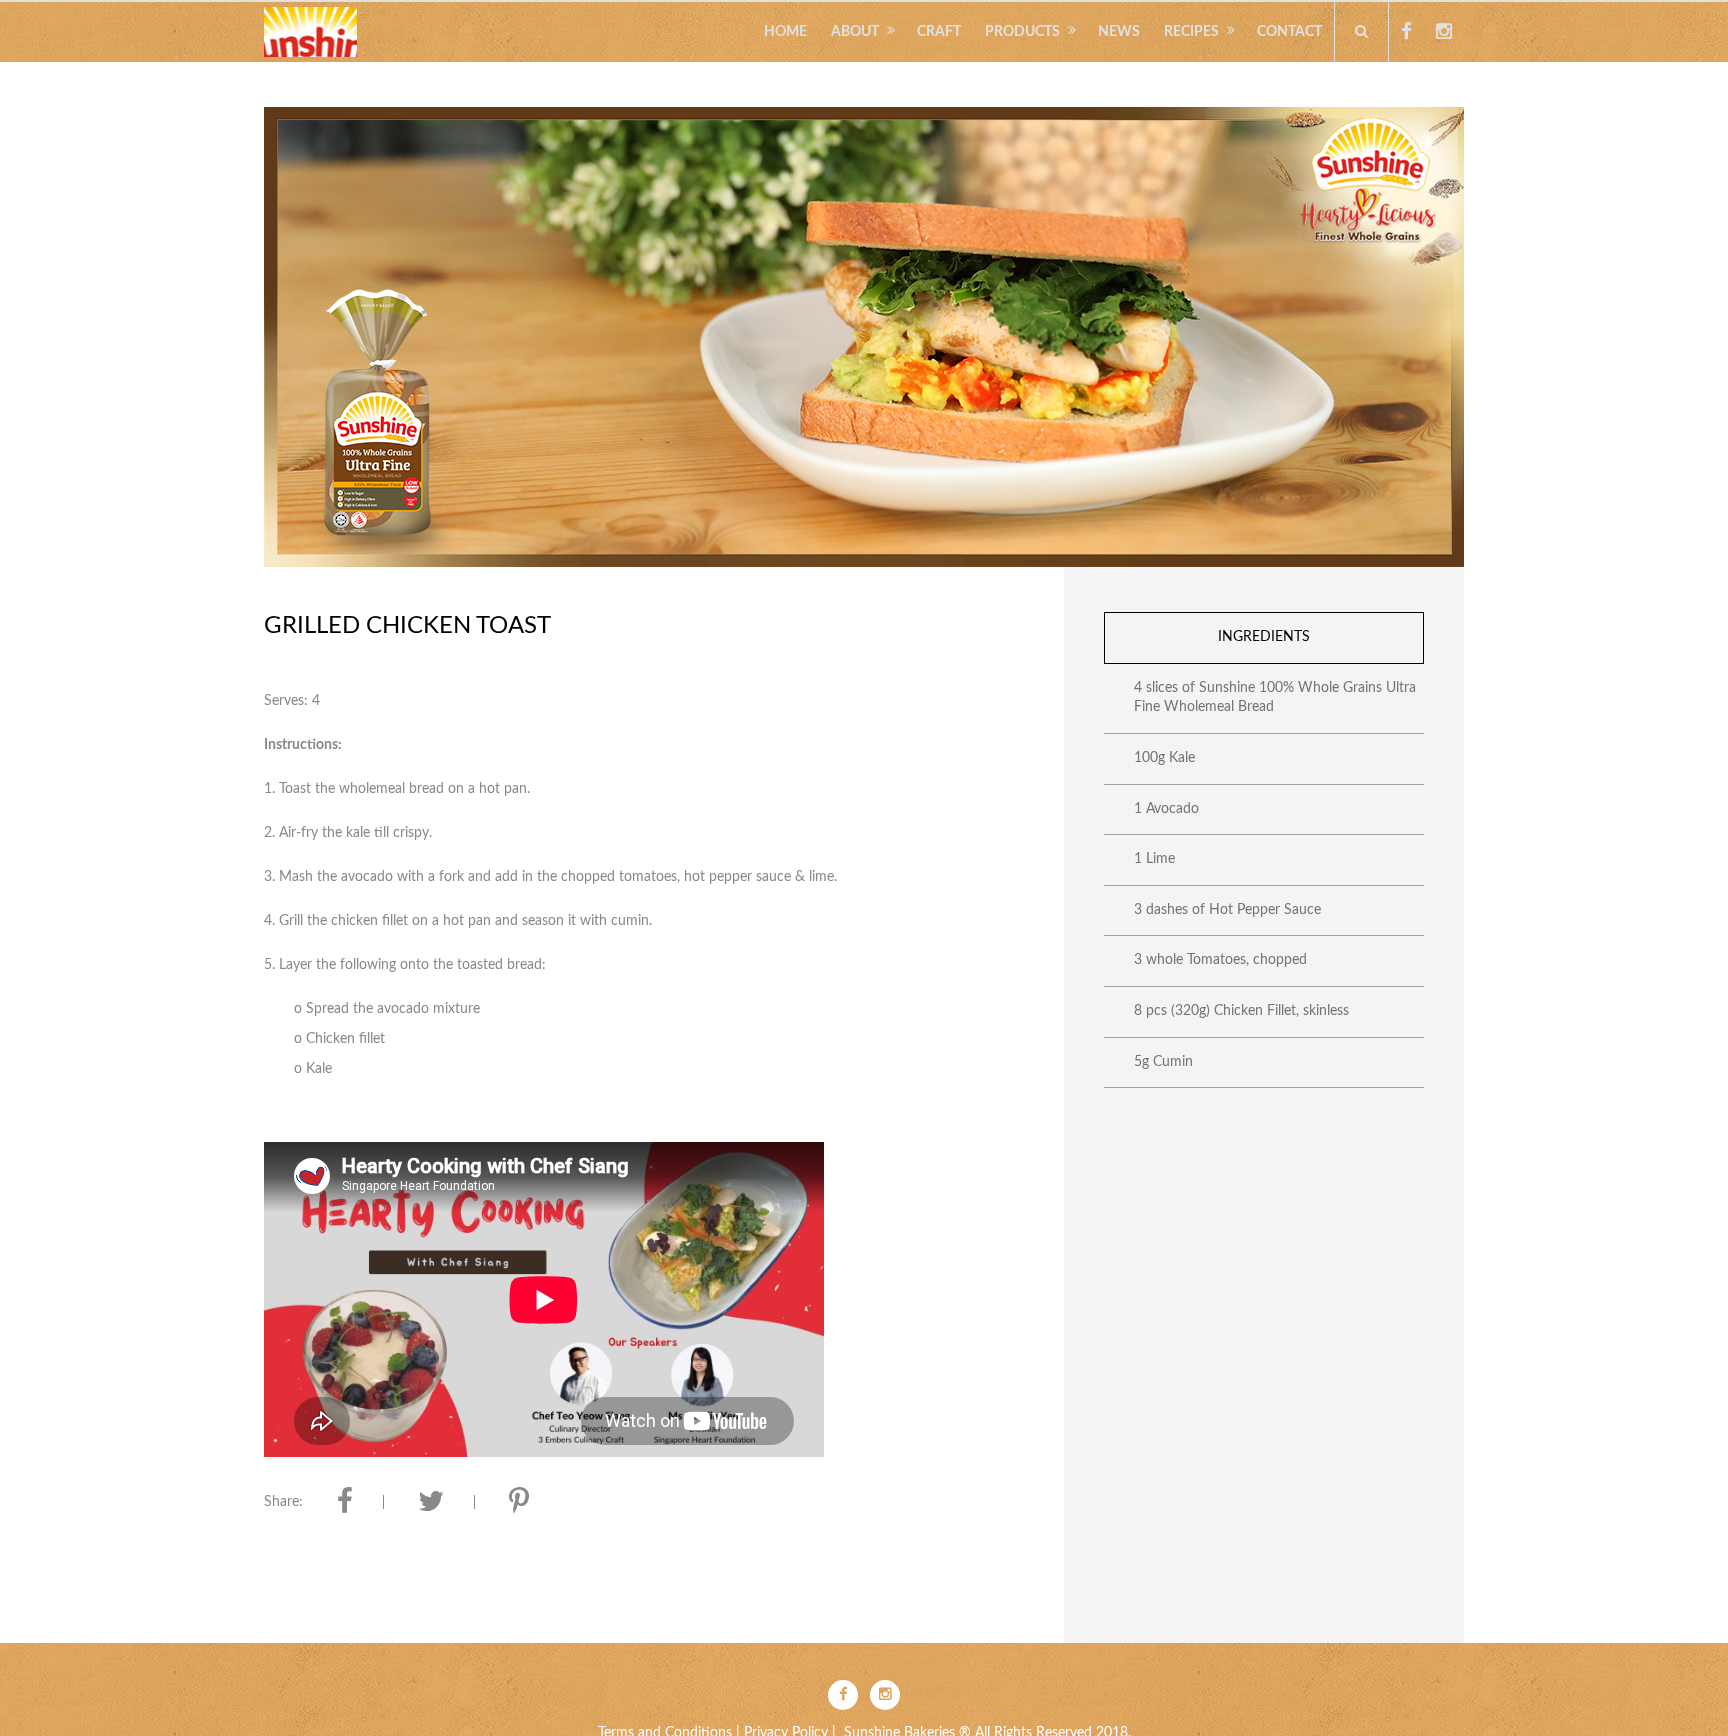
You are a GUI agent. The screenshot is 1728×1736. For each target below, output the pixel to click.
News (1119, 32)
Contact (1289, 32)
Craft (939, 32)
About (855, 32)
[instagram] (1444, 32)
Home (785, 32)
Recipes (1191, 32)
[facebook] (1406, 32)
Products (1022, 32)
